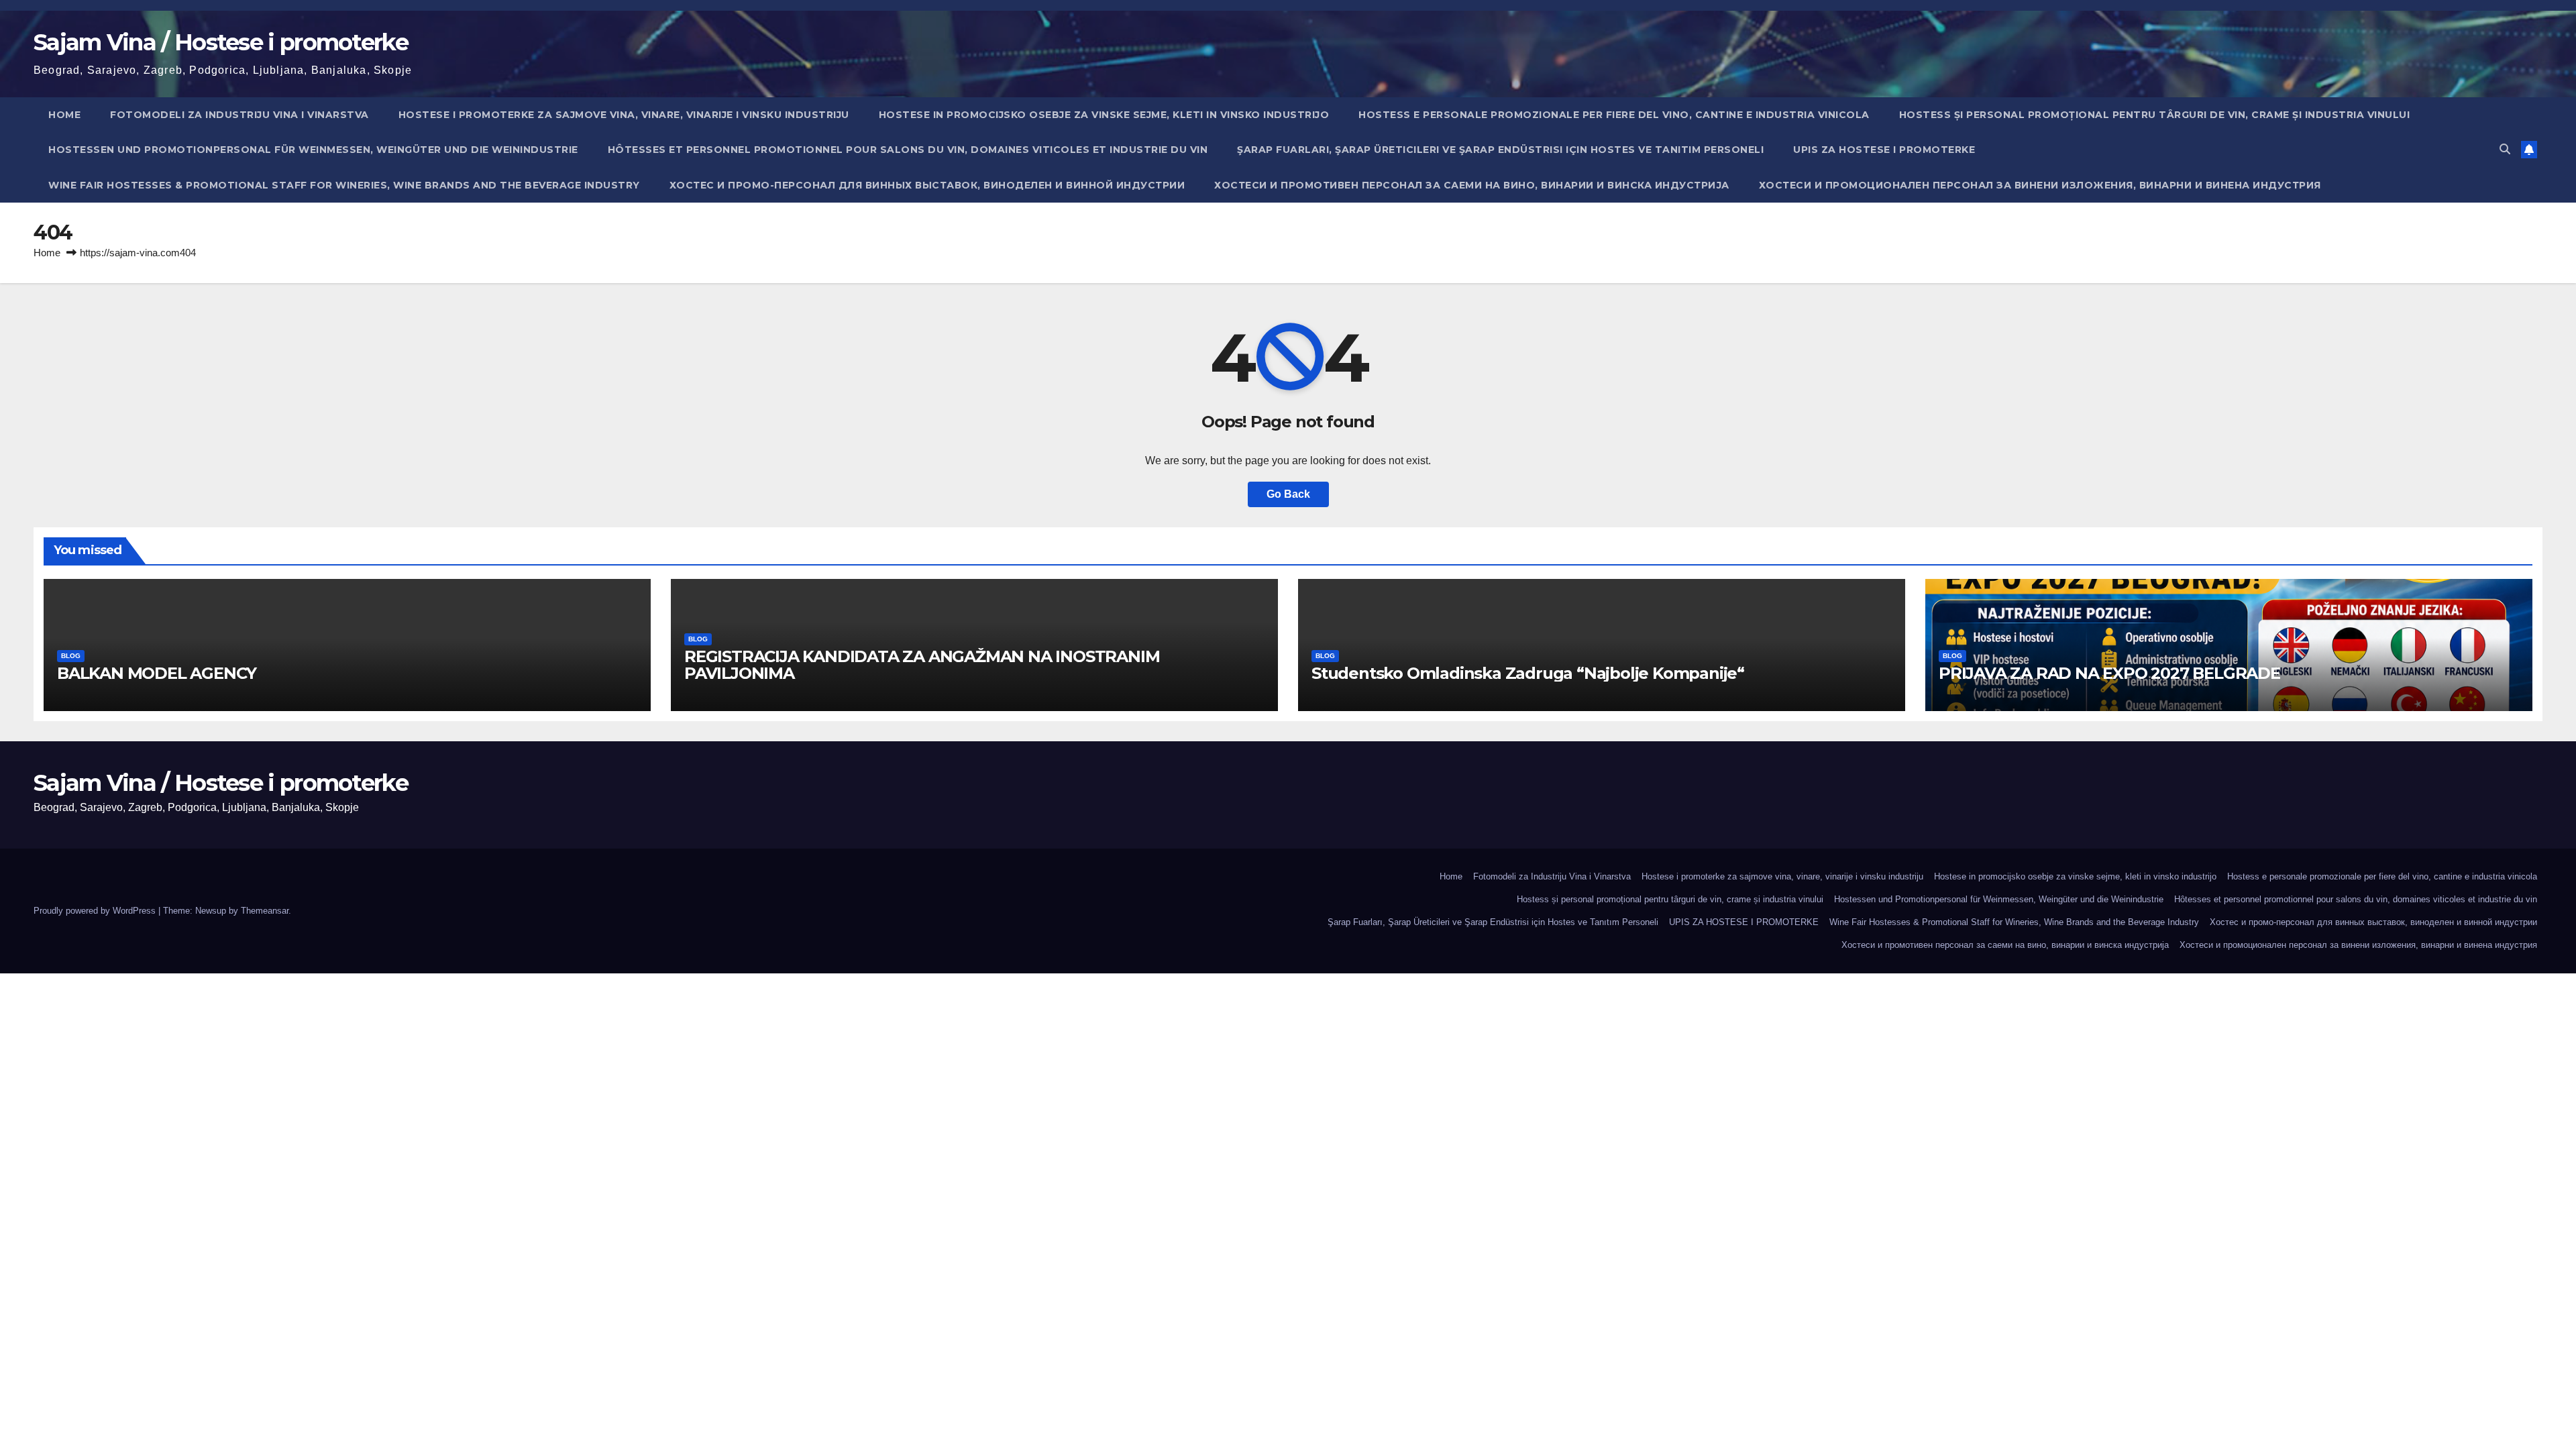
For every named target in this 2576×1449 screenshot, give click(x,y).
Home (64, 115)
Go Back (1288, 494)
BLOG (71, 656)
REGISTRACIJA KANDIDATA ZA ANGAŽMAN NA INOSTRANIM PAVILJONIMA (922, 665)
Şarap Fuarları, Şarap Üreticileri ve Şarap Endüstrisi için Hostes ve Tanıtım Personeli (1500, 150)
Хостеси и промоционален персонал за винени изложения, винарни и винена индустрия (2040, 185)
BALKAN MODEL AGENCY (157, 673)
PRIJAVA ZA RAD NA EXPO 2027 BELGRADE (2109, 673)
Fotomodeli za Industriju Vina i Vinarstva (239, 115)
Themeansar (265, 911)
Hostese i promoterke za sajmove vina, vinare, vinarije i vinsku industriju (624, 115)
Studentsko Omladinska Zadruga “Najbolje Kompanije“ (1528, 673)
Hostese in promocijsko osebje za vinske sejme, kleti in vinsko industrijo (1104, 115)
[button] (2505, 149)
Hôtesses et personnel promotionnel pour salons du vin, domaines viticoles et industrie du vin (908, 150)
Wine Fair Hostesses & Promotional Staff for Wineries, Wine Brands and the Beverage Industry (344, 185)
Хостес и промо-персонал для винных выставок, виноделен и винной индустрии (927, 185)
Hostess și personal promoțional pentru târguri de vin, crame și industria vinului (2155, 115)
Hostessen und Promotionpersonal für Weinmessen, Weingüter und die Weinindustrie (313, 150)
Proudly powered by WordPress (96, 911)
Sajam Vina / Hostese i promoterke (221, 42)
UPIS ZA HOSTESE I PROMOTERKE (1884, 150)
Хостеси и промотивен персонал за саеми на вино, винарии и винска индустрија (1472, 185)
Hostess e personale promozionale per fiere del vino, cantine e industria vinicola (1614, 115)
